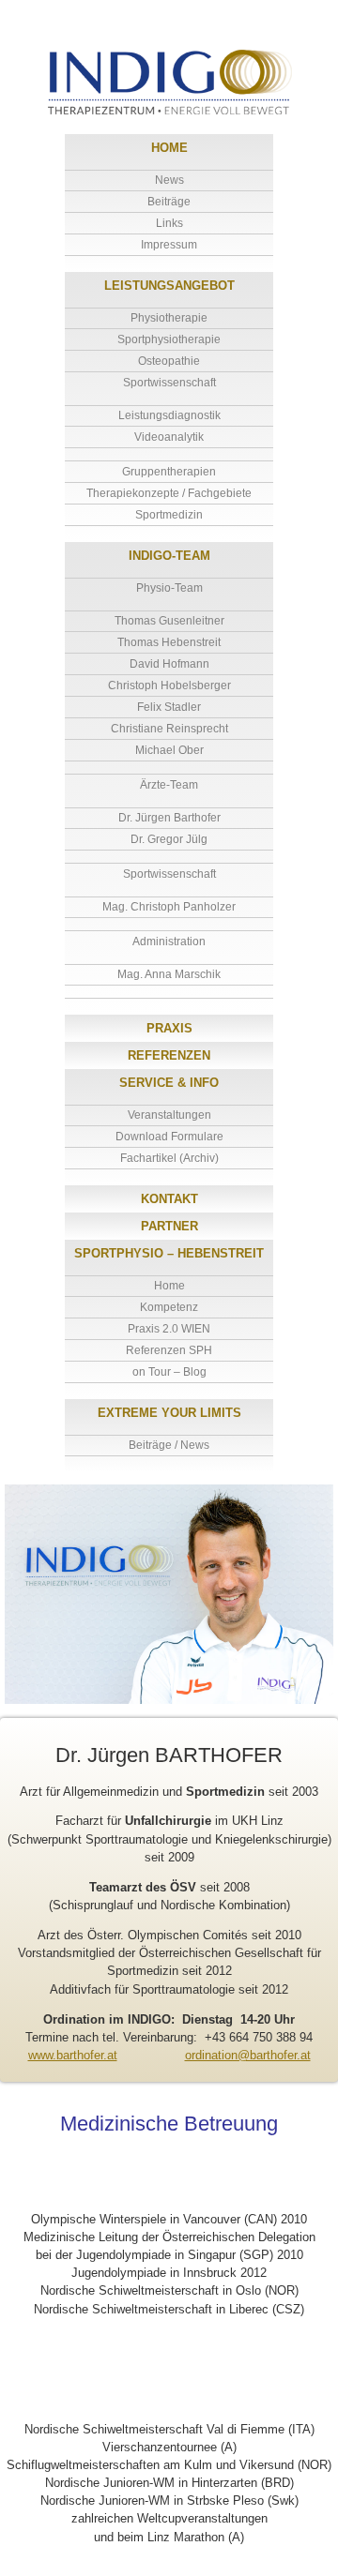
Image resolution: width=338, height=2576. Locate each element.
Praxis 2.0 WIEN (169, 1329)
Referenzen (169, 1055)
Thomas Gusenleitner (169, 621)
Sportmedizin (169, 515)
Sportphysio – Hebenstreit (169, 1253)
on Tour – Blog (169, 1372)
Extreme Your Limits (169, 1413)
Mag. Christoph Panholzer (169, 907)
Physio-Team (169, 588)
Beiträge (169, 202)
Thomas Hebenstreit (169, 642)
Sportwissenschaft (169, 383)
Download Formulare (169, 1137)
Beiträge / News (169, 1445)
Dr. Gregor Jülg (169, 839)
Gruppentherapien (169, 472)
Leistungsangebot (169, 286)
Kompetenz (169, 1307)
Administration (169, 942)
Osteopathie (169, 361)
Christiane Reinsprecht (169, 729)
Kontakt (169, 1199)
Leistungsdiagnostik (169, 415)
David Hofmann (169, 664)
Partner (169, 1226)
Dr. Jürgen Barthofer (169, 818)
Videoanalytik (169, 437)
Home (169, 148)
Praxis (169, 1028)
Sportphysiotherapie (169, 339)
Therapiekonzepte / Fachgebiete (169, 493)
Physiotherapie (169, 318)
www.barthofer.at (73, 2055)
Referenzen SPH (169, 1350)
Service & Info (169, 1083)
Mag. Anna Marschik (169, 974)
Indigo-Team (169, 556)
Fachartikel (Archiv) (169, 1158)
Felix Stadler (169, 707)
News (169, 180)
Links (169, 223)
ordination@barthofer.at (248, 2055)
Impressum (169, 245)
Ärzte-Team (169, 785)
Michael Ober (169, 750)
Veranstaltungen (169, 1115)
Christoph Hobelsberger (169, 685)
